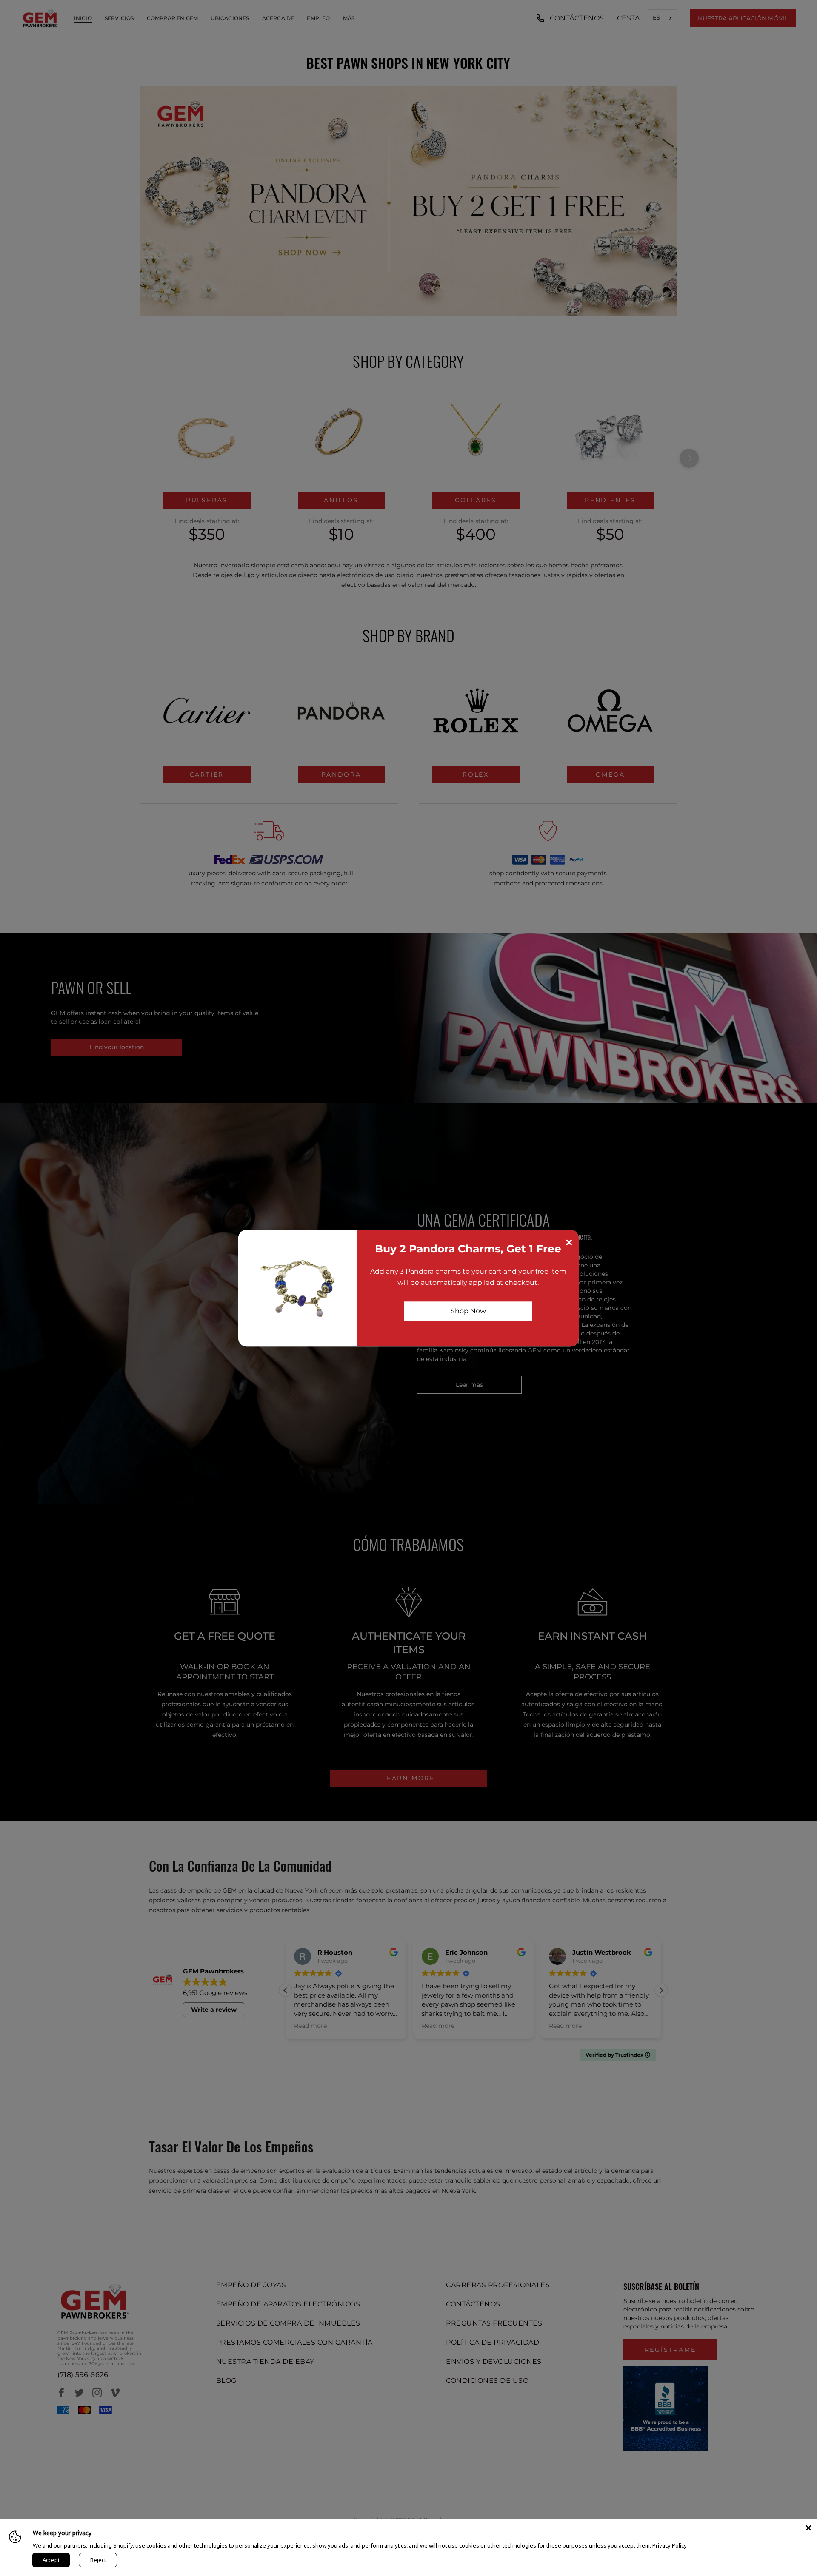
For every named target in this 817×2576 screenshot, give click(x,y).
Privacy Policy (670, 2545)
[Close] (808, 2528)
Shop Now (468, 1311)
